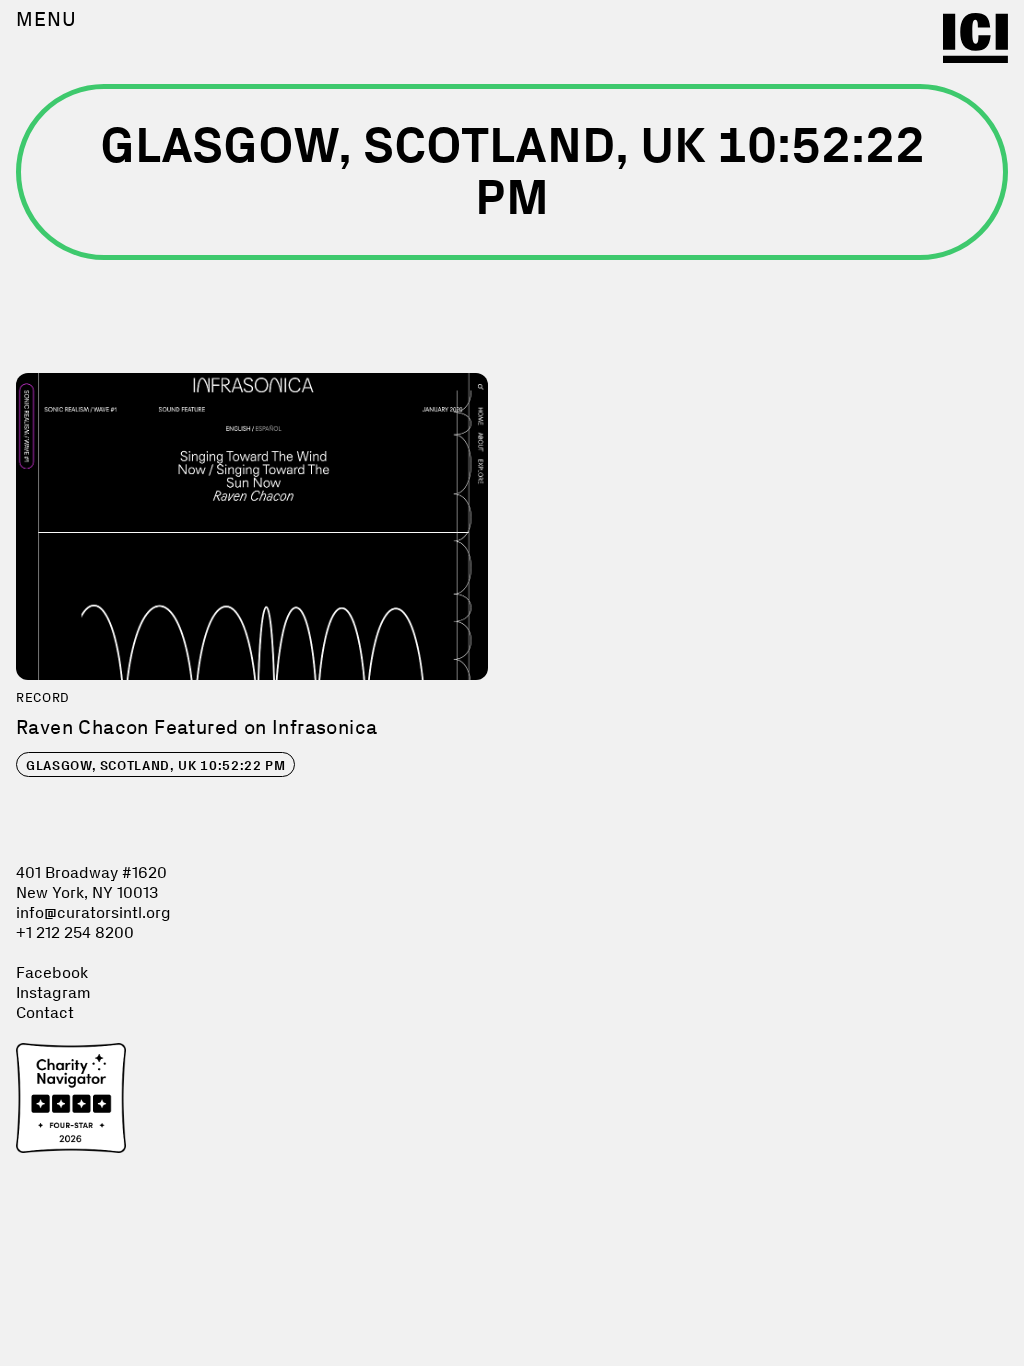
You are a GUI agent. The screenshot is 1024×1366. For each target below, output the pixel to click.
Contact (45, 1012)
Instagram (53, 992)
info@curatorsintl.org (93, 912)
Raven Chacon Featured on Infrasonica (196, 727)
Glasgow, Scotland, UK (155, 765)
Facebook (52, 972)
